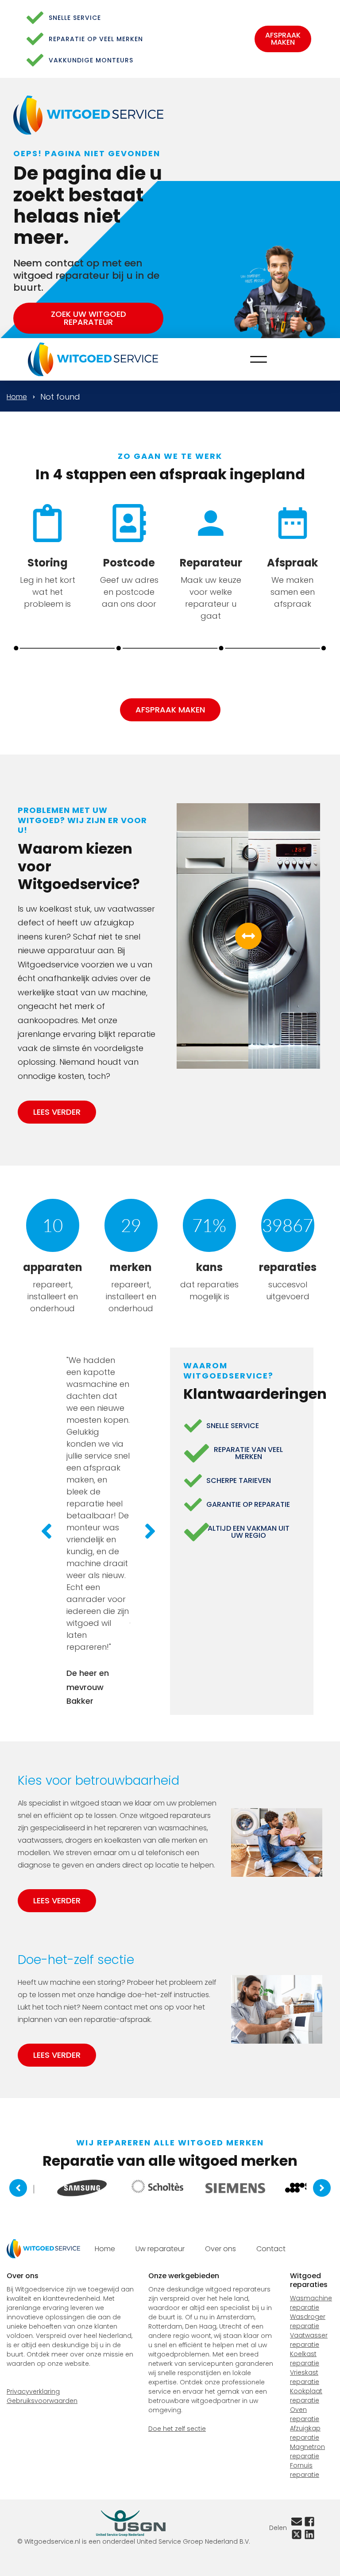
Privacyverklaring (33, 2391)
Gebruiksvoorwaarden (42, 2401)
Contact (271, 2249)
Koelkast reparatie (305, 2358)
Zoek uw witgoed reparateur (89, 318)
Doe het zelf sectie (177, 2429)
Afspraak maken (283, 39)
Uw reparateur (160, 2249)
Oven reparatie (305, 2414)
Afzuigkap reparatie (305, 2433)
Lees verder (57, 1112)
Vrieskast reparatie (305, 2377)
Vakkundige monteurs (91, 60)
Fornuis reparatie (305, 2470)
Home (17, 397)
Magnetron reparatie (307, 2451)
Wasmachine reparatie (311, 2303)
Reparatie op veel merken (96, 39)
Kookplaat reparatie (306, 2396)
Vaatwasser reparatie (309, 2340)
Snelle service (75, 18)
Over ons (220, 2249)
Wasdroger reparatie (308, 2321)
